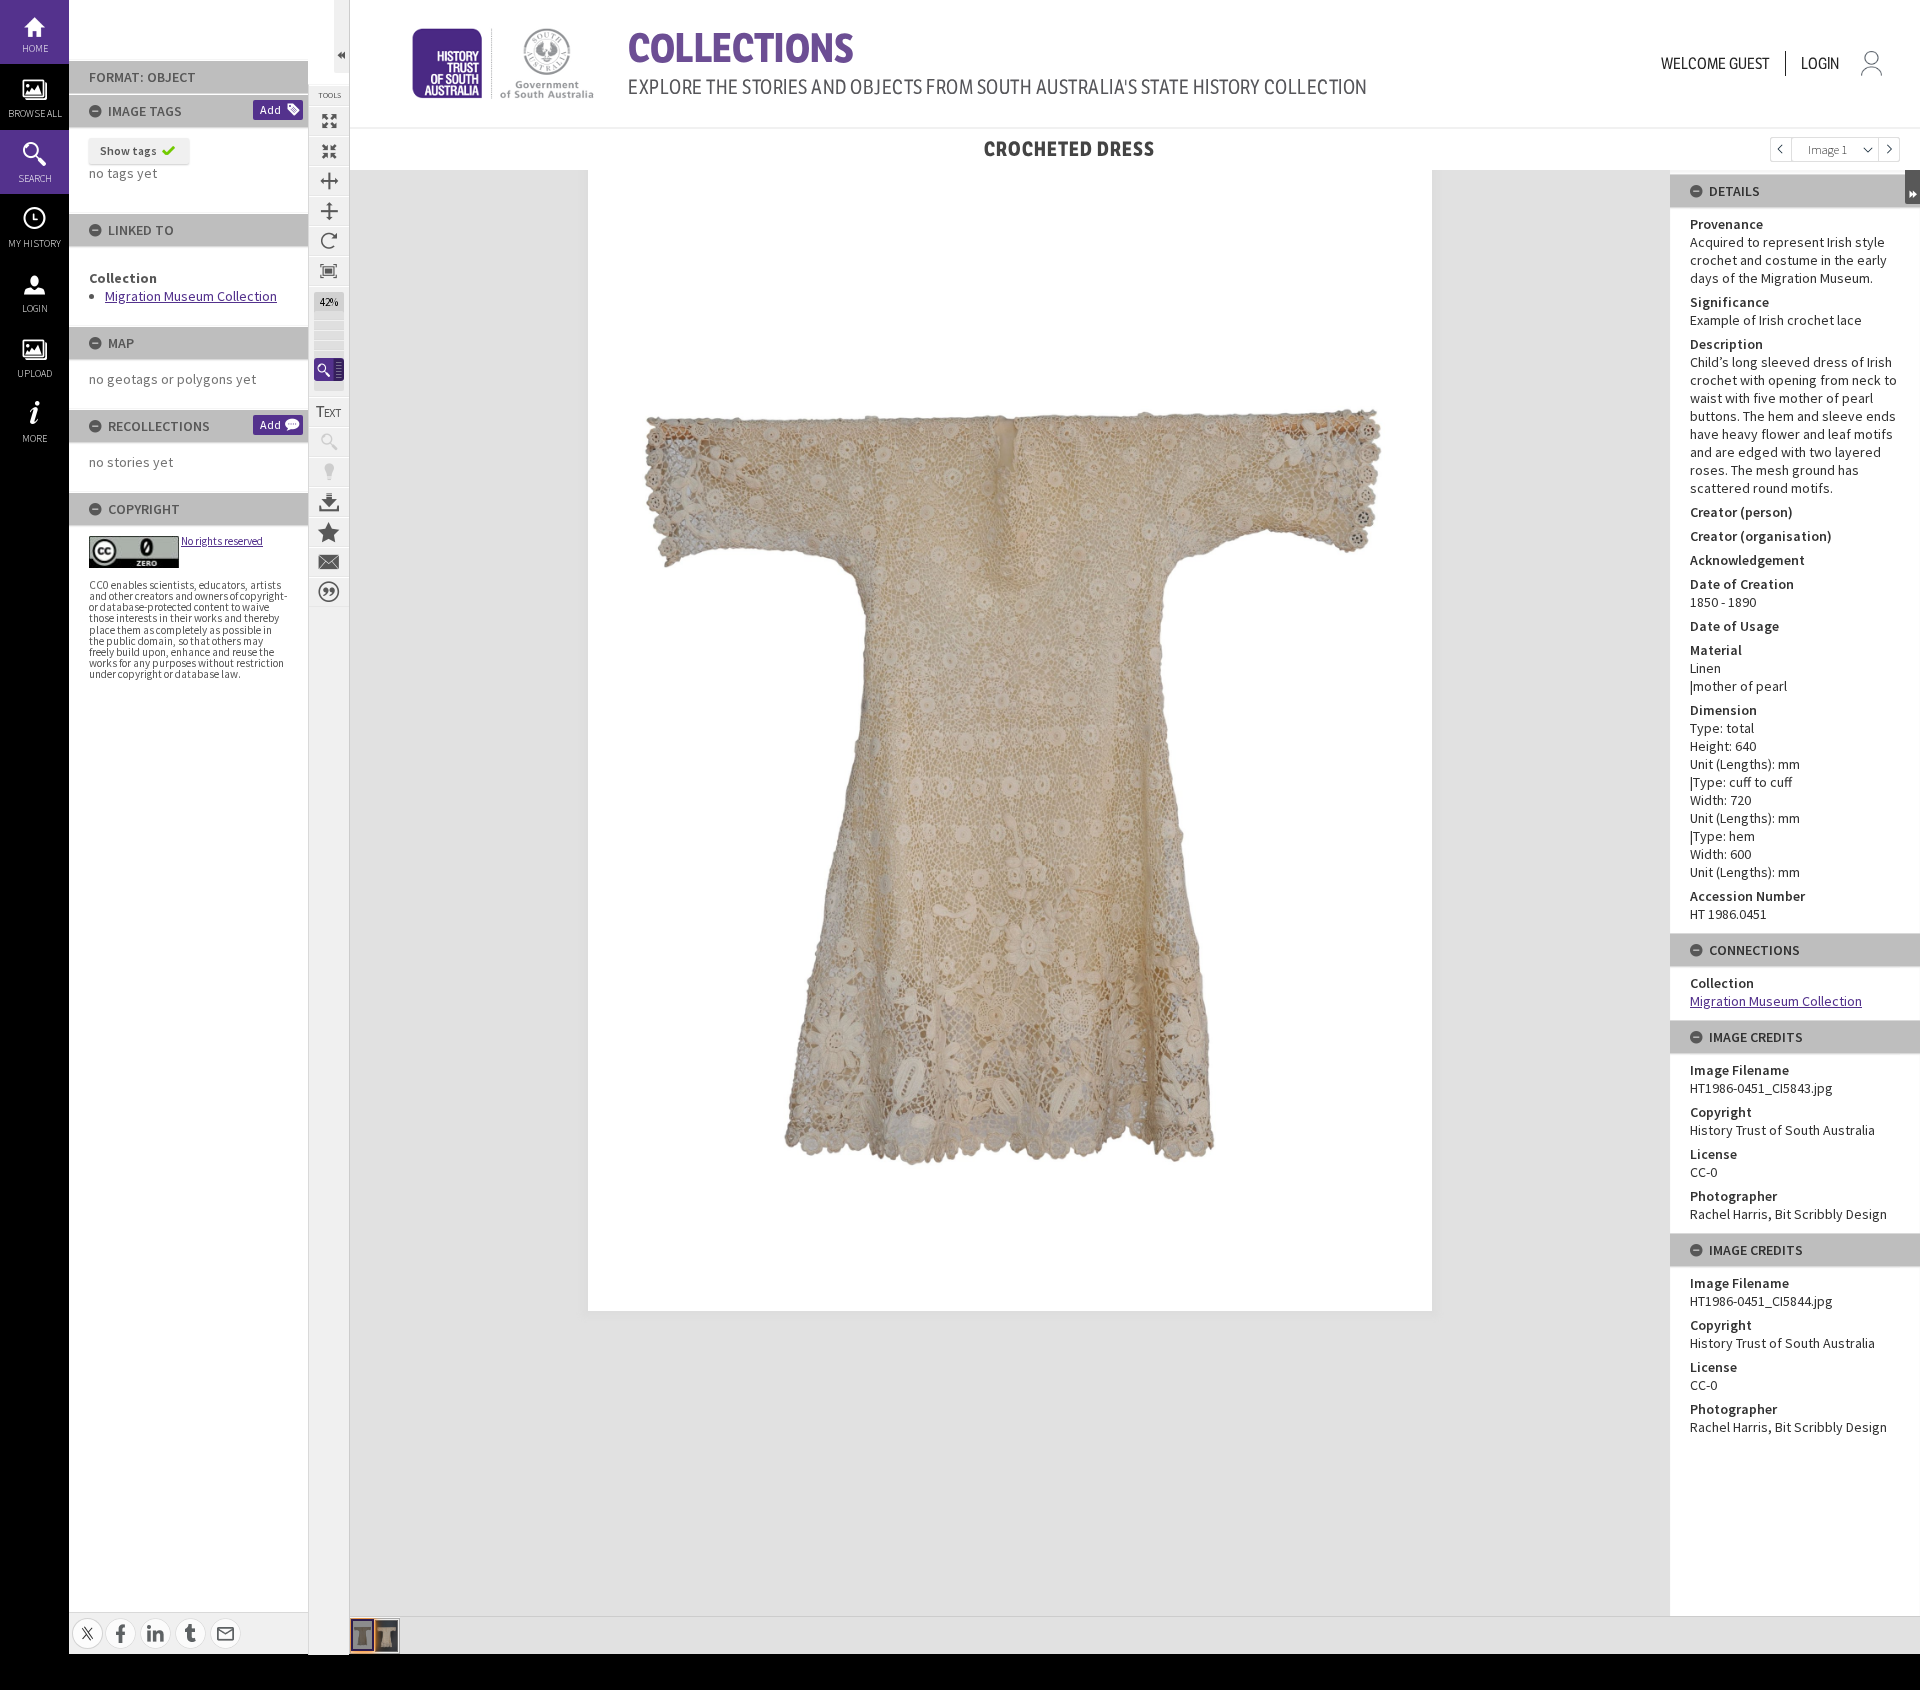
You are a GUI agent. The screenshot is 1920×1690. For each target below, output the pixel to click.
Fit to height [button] (329, 211)
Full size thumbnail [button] (329, 121)
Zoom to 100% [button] (329, 271)
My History (34, 243)
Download (329, 502)
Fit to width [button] (329, 181)
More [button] (34, 438)
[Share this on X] (87, 1622)
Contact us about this (329, 562)
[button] (329, 369)
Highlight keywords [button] (329, 472)
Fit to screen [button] (329, 151)
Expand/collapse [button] (1912, 187)
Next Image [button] (1889, 149)
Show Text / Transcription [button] (329, 412)
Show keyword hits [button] (329, 442)
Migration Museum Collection (191, 296)
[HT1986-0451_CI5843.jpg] (362, 1635)
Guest (1749, 63)
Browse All (35, 113)
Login (35, 308)
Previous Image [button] (1781, 149)
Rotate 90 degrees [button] (329, 241)
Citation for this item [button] (329, 592)
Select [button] (1868, 149)
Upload (34, 373)
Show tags (128, 150)
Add (270, 109)
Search (35, 178)
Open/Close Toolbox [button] (341, 36)
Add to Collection (329, 532)
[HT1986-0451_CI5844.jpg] (386, 1636)
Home (35, 48)
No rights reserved (222, 541)
